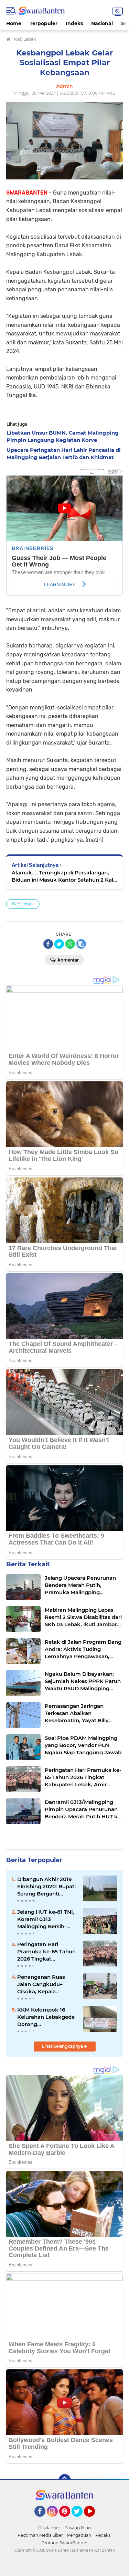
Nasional (102, 23)
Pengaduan (79, 2535)
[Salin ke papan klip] (81, 944)
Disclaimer (49, 2528)
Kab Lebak (23, 904)
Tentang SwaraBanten (64, 2543)
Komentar (68, 960)
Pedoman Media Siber (40, 2535)
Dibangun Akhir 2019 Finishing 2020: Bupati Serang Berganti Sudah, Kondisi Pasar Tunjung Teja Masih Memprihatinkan (46, 1887)
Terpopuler (44, 23)
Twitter (80, 2520)
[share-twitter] (59, 944)
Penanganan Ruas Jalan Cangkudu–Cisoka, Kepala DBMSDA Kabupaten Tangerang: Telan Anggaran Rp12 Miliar (45, 1984)
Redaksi (103, 2535)
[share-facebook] (48, 944)
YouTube (94, 2520)
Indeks (74, 23)
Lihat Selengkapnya (63, 2046)
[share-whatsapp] (70, 944)
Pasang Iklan (78, 2528)
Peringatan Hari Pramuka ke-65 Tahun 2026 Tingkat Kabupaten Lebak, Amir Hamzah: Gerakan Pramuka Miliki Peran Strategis (46, 1952)
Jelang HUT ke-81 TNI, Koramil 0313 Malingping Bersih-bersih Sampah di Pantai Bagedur (46, 1919)
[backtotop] (65, 2480)
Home (14, 23)
